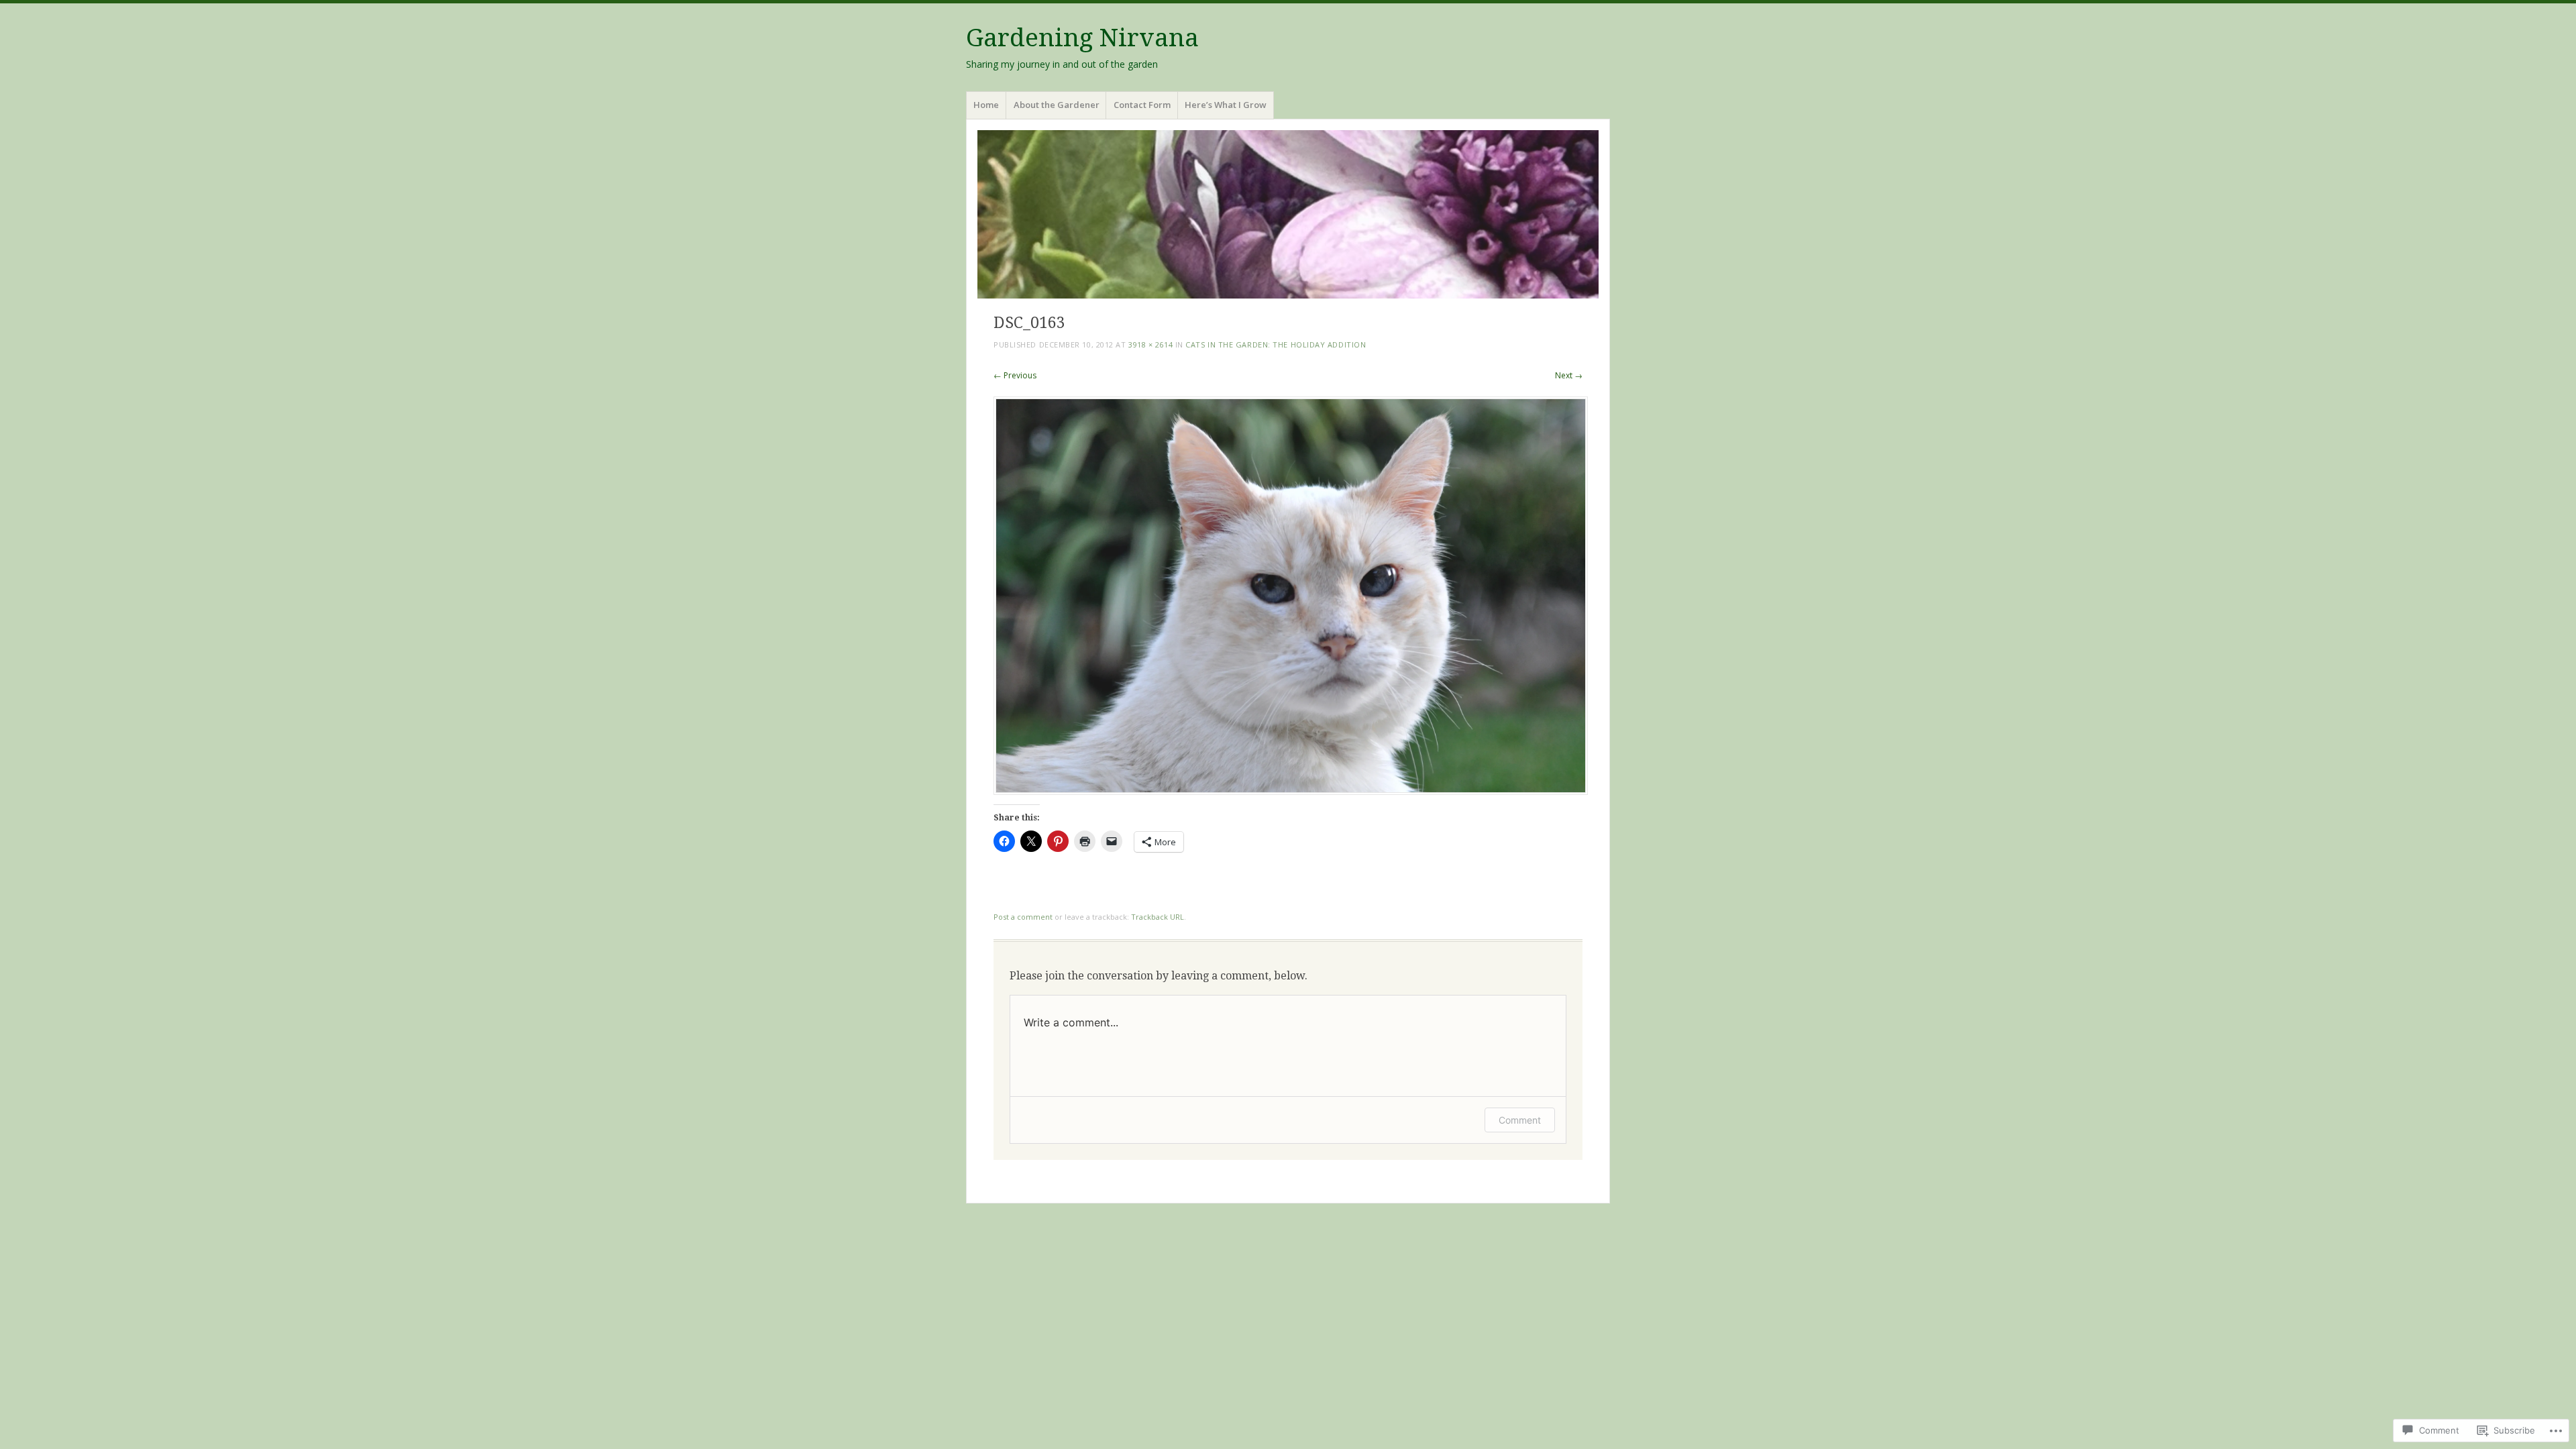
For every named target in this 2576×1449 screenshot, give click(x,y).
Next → (1569, 375)
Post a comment (1023, 917)
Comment (1520, 1120)
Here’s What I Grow (1226, 105)
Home (986, 105)
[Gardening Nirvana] (1288, 214)
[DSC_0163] (1291, 791)
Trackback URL (1158, 917)
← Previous (1015, 375)
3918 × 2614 (1150, 344)
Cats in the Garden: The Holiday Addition (1276, 344)
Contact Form (1142, 105)
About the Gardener (1057, 105)
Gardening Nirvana (1082, 38)
